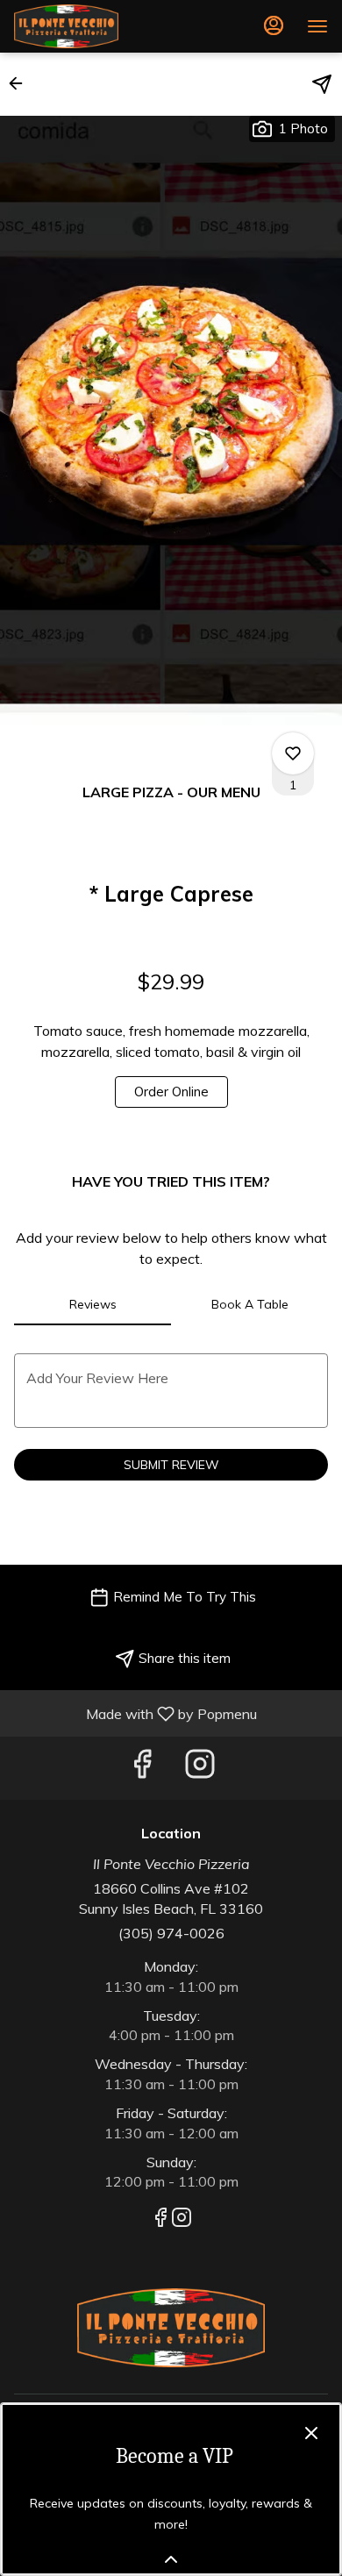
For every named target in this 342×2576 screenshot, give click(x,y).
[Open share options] (322, 84)
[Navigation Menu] (317, 26)
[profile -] (274, 25)
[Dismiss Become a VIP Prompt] (311, 2433)
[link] (171, 1092)
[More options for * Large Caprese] (293, 753)
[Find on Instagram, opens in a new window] (200, 1768)
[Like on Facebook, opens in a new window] (142, 1768)
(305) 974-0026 (171, 1933)
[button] (21, 83)
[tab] (93, 1304)
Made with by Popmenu (135, 1713)
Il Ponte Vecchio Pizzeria (171, 2328)
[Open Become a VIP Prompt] (171, 2559)
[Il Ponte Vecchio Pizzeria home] (93, 26)
